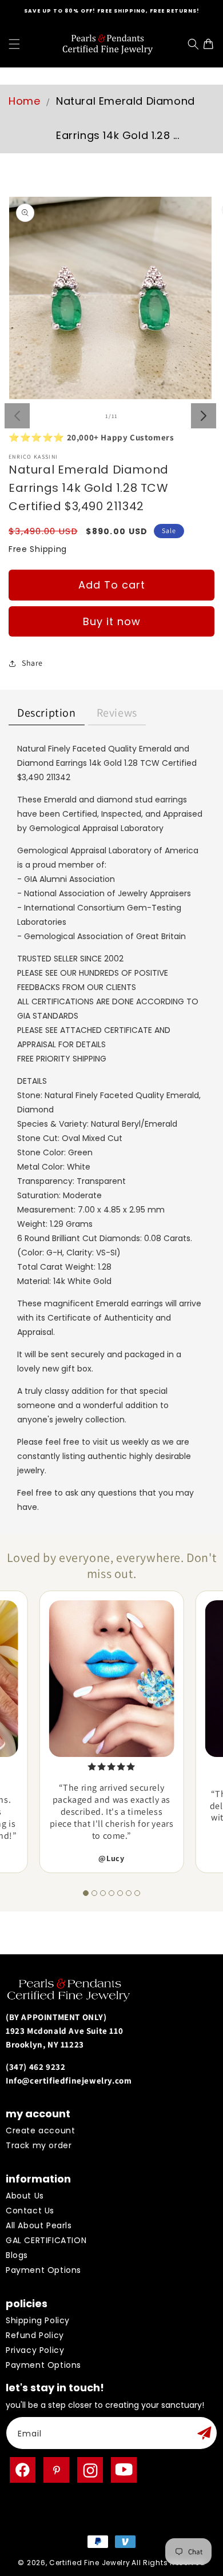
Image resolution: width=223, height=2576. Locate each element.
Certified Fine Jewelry (89, 2563)
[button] (14, 44)
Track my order (39, 2145)
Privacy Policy (35, 2350)
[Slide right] (204, 416)
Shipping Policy (38, 2320)
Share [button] (32, 663)
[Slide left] (17, 416)
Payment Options (43, 2270)
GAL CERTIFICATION (46, 2240)
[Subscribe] (204, 2433)
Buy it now (112, 621)
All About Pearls (39, 2225)
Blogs (17, 2255)
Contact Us (30, 2211)
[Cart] (211, 44)
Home (24, 101)
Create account (40, 2130)
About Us (25, 2196)
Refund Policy (35, 2335)
